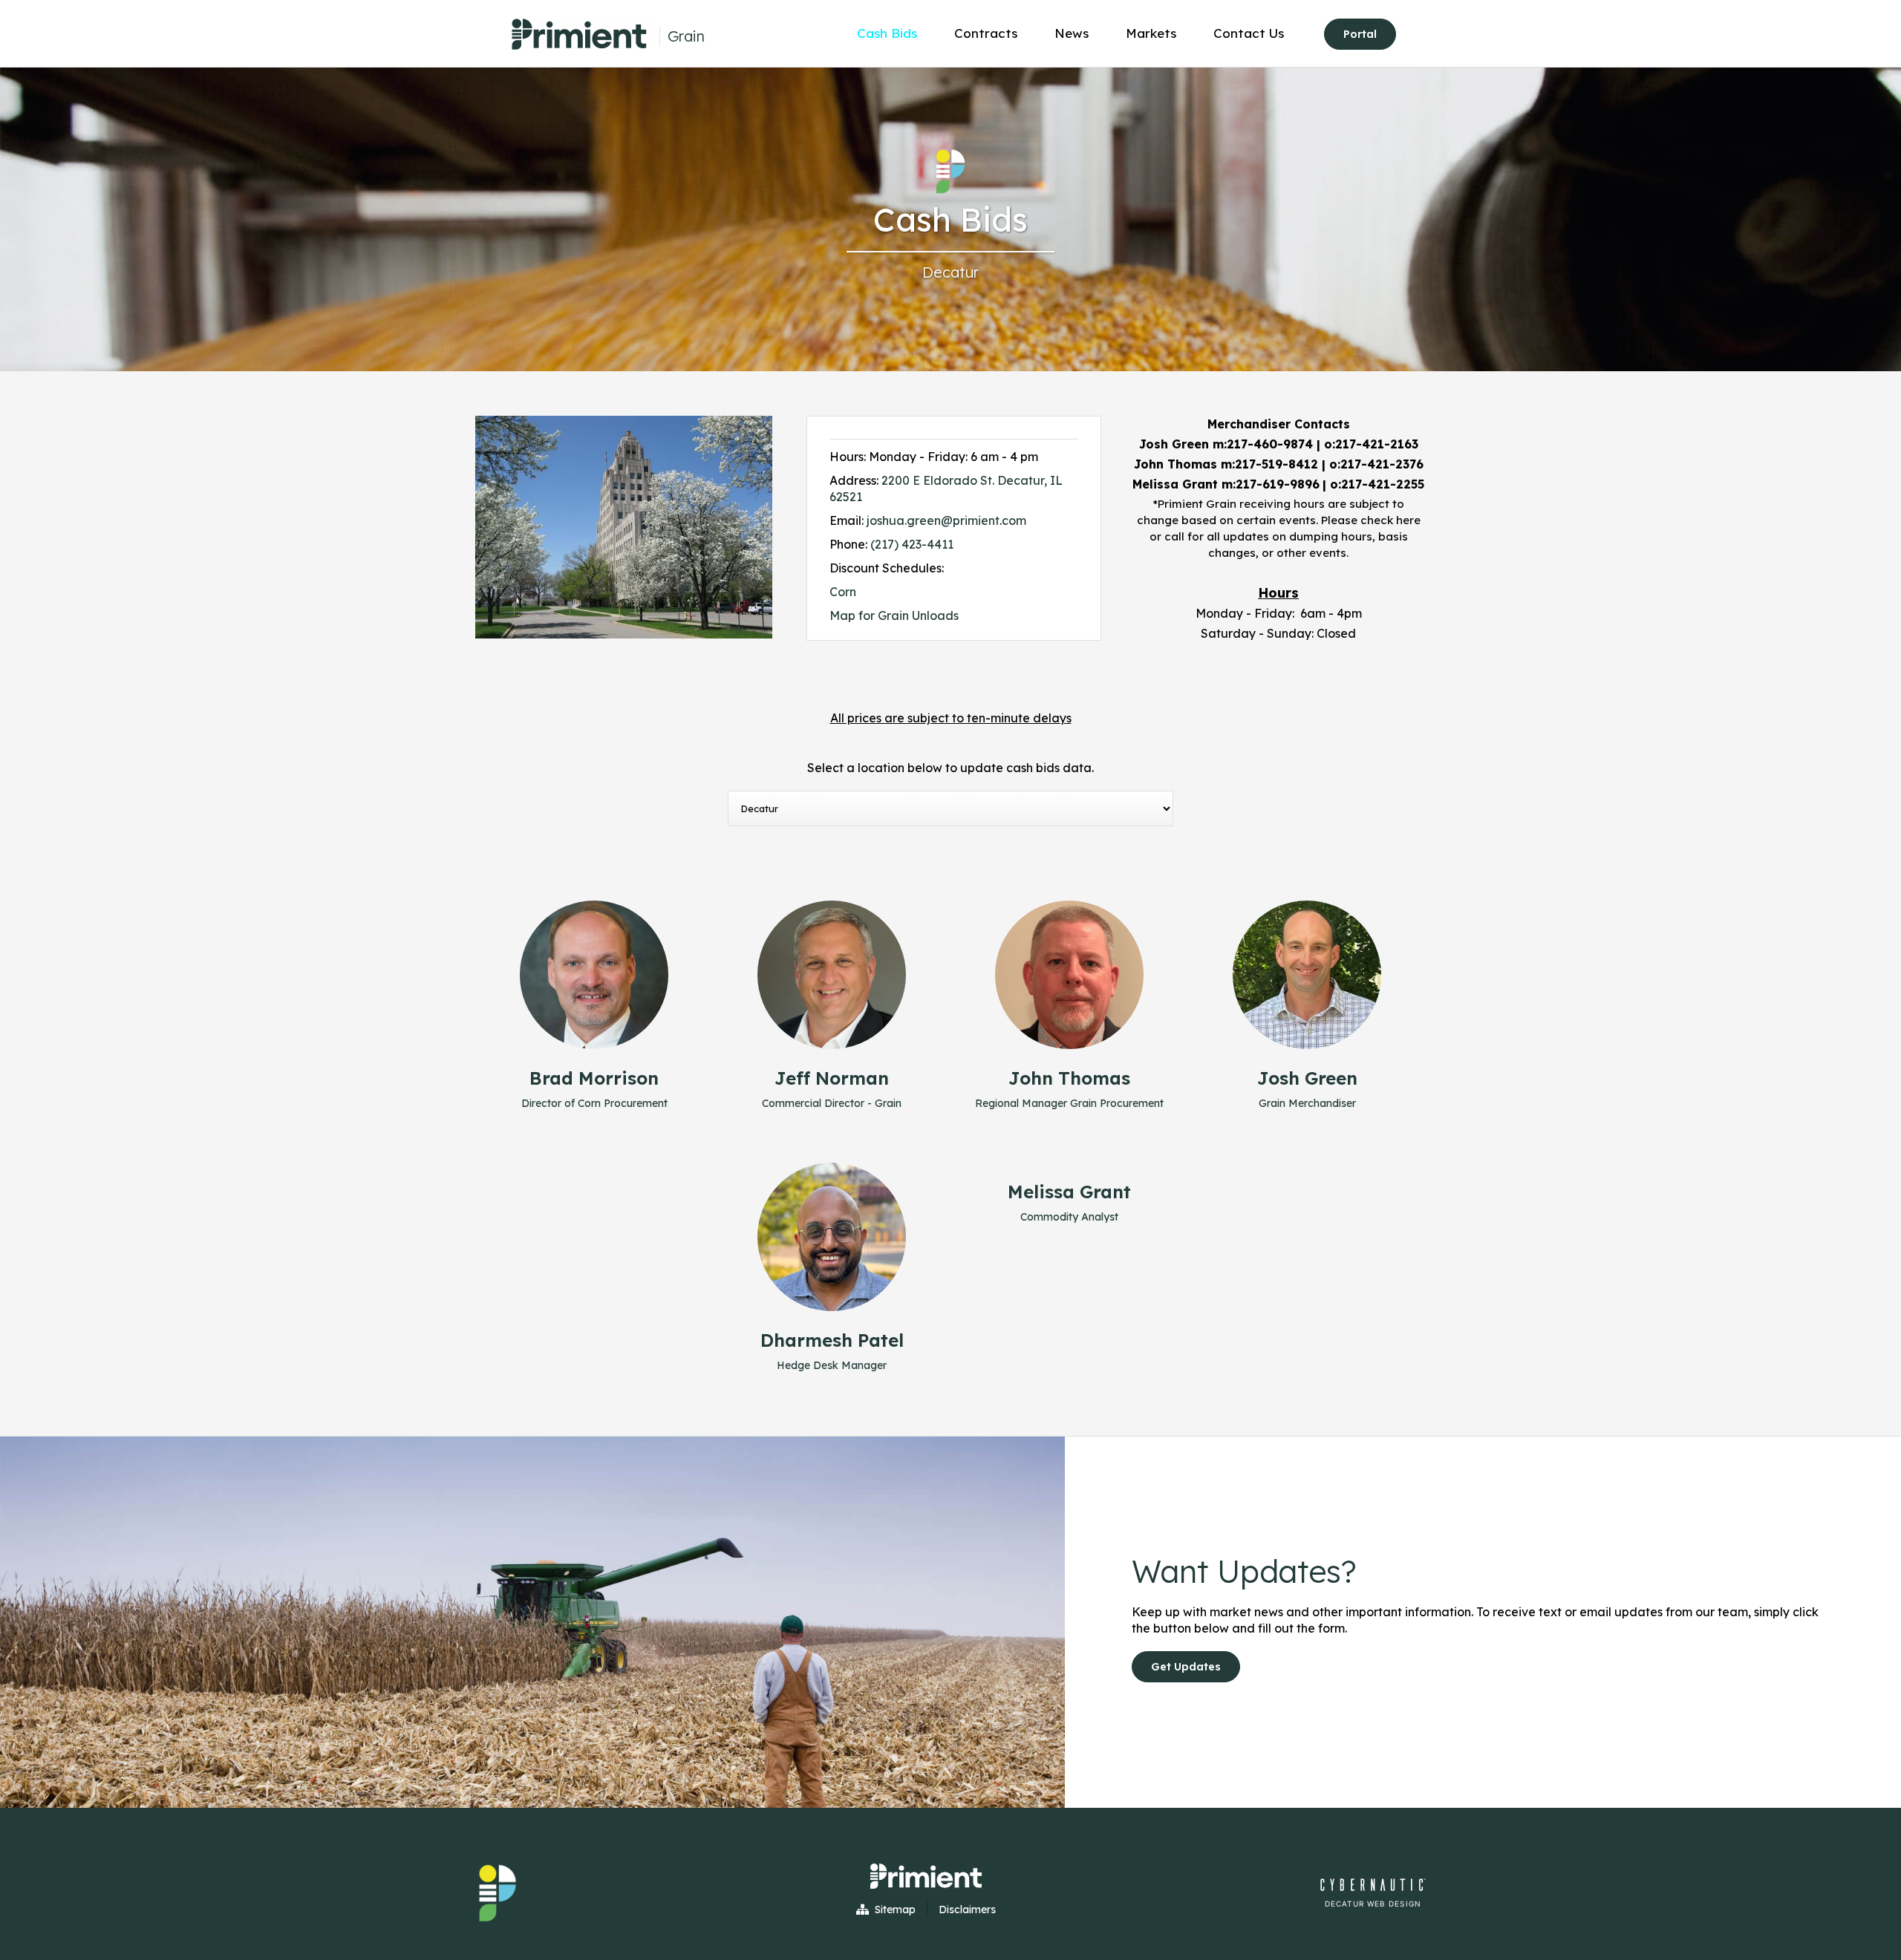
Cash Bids (887, 33)
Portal (1360, 34)
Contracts (986, 33)
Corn (843, 592)
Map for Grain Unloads (894, 615)
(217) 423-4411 (912, 544)
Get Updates (1186, 1667)
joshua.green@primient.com (946, 520)
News (1072, 33)
